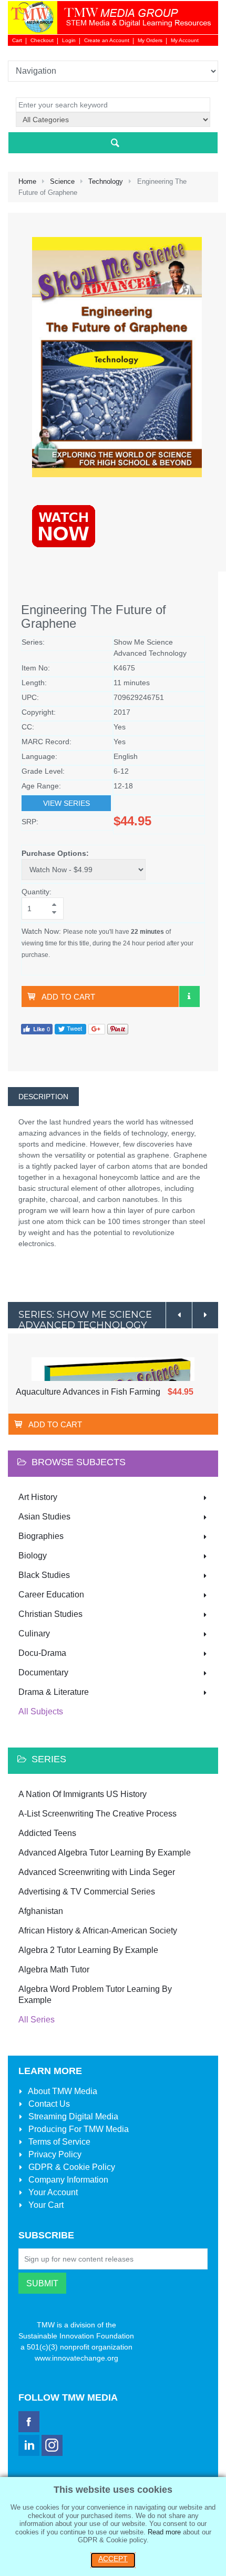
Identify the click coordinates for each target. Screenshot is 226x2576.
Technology (106, 181)
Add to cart (68, 997)
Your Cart (45, 2205)
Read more (164, 2532)
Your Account (52, 2192)
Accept (113, 2559)
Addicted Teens (47, 1833)
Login (69, 40)
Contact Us (48, 2104)
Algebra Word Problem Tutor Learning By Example (95, 1995)
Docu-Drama (42, 1653)
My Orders (150, 40)
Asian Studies (44, 1517)
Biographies (41, 1536)
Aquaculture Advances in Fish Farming (88, 1392)
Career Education (51, 1595)
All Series (37, 2020)
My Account (185, 40)
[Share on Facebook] (37, 1028)
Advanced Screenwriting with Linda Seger (97, 1872)
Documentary (43, 1672)
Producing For (78, 2129)
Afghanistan (41, 1911)
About (62, 2091)
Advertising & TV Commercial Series (87, 1892)
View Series (66, 803)
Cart (17, 40)
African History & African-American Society (98, 1931)
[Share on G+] (97, 1028)
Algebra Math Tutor (54, 1970)
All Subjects (41, 1711)
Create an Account (107, 40)
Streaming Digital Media (72, 2116)
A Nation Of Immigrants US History (83, 1794)
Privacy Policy (54, 2154)
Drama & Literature (54, 1692)
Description (43, 1097)
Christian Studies (50, 1614)
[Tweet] (70, 1028)
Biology (33, 1556)
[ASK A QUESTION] (189, 996)
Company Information (67, 2180)
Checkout (42, 40)
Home (27, 181)
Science (62, 181)
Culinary (34, 1634)
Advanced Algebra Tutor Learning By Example (105, 1853)
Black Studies (44, 1575)
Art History (38, 1497)
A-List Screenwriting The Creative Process (97, 1814)
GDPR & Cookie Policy (71, 2167)
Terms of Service (58, 2142)
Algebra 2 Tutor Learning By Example (88, 1950)
